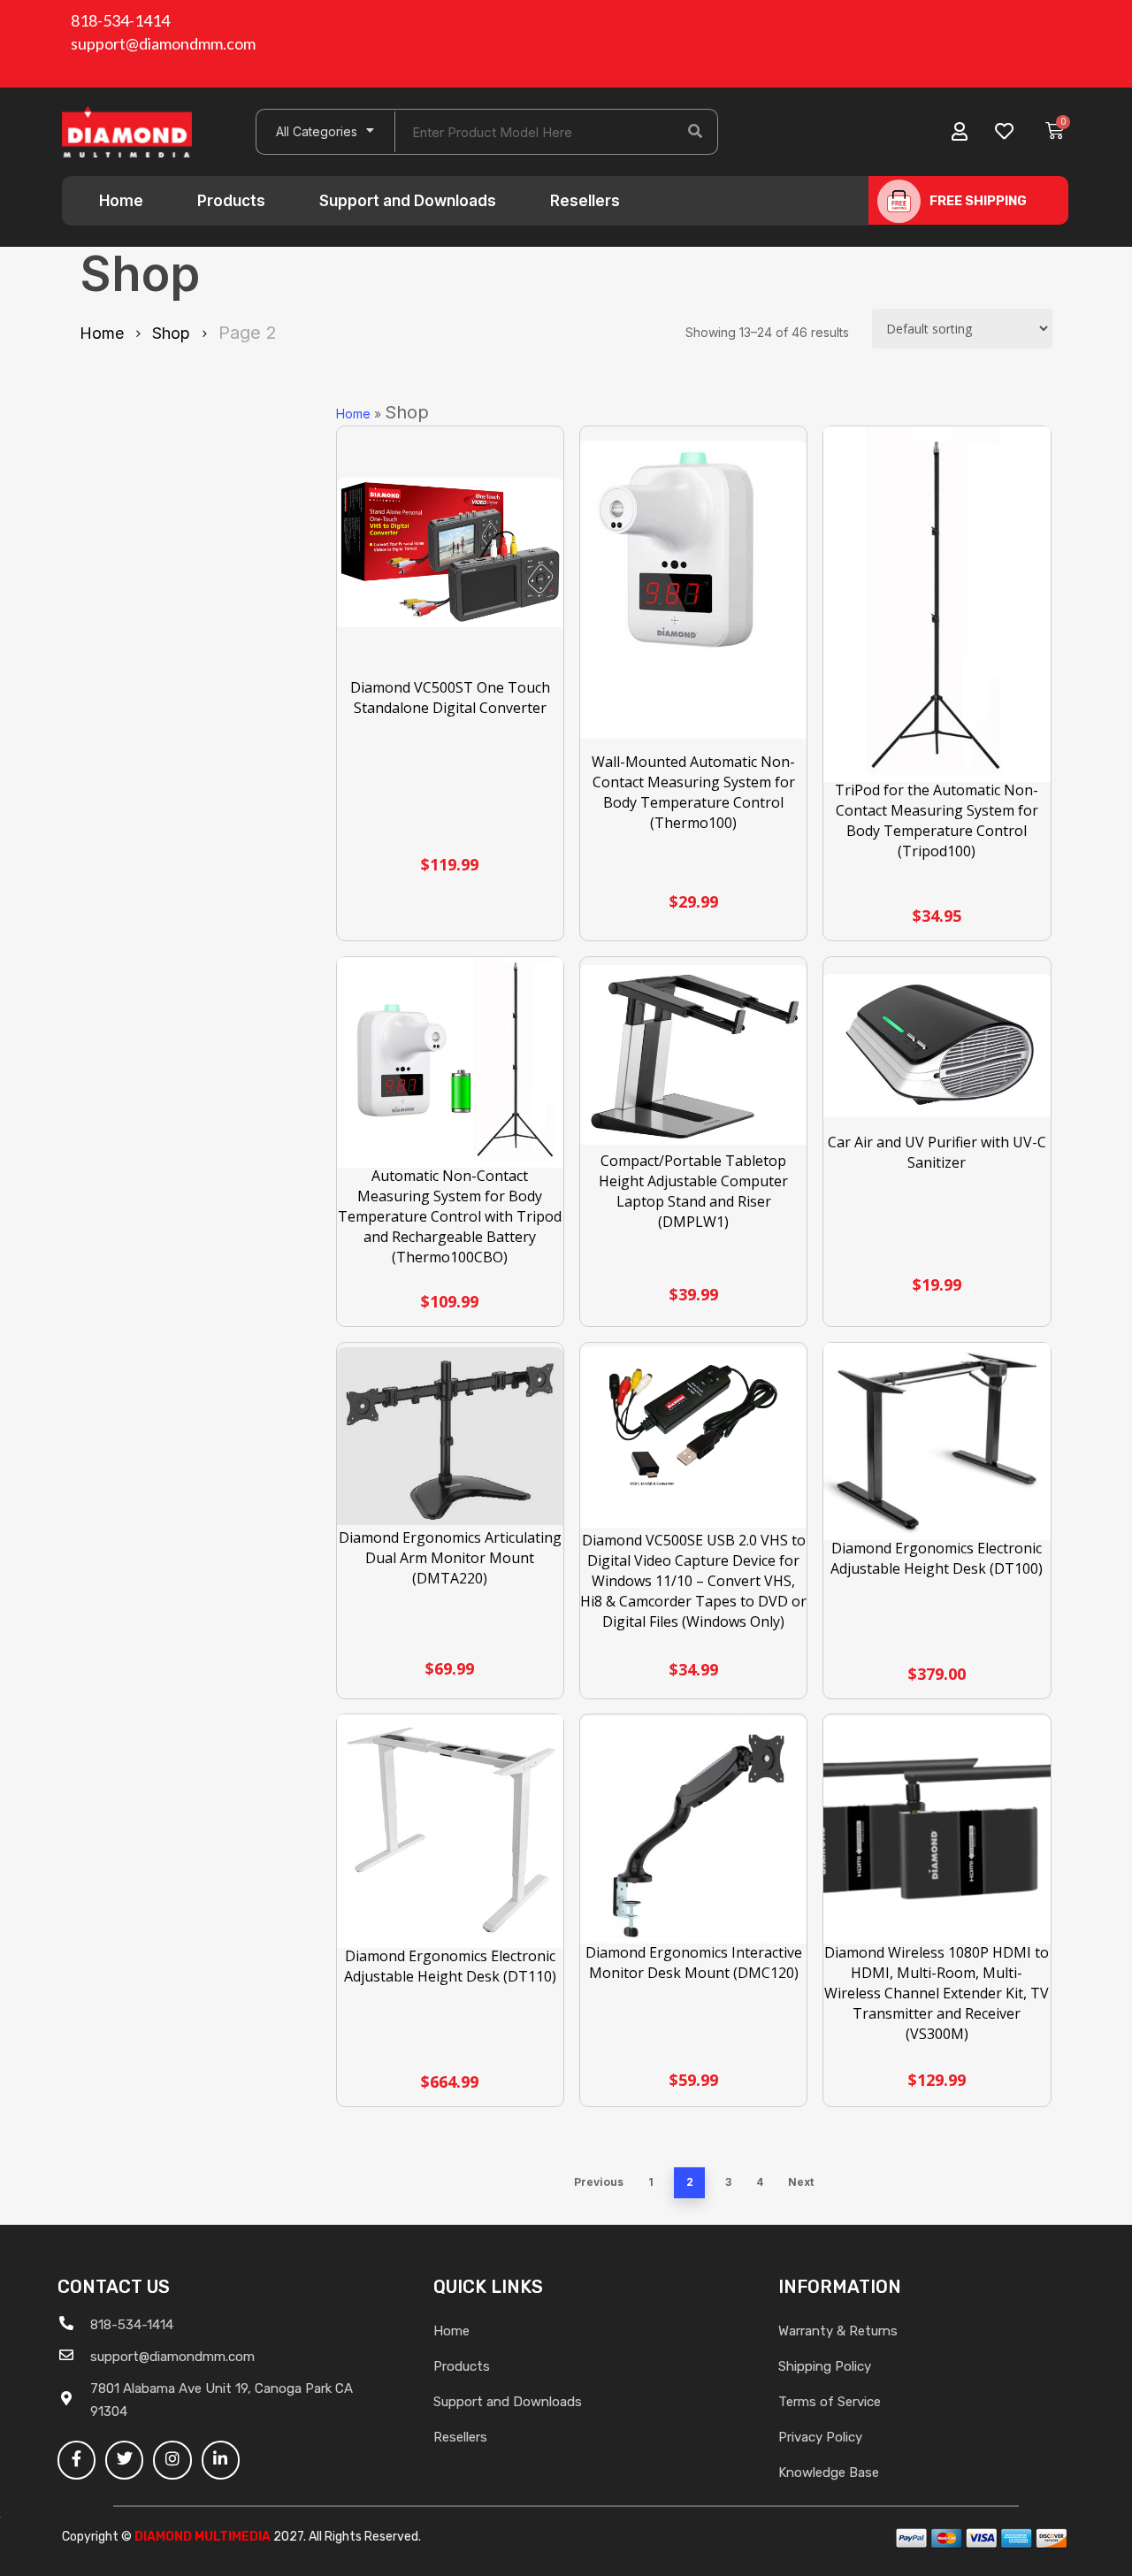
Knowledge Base (829, 2472)
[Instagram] (172, 2460)
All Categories (317, 131)
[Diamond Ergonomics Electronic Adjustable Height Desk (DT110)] (451, 1831)
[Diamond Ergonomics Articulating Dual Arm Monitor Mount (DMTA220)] (451, 1436)
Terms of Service (830, 2402)
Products (231, 201)
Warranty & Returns (838, 2331)
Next (801, 2182)
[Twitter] (124, 2460)
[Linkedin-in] (221, 2460)
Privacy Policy (820, 2437)
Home (121, 201)
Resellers (585, 201)
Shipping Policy (825, 2366)
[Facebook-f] (76, 2460)
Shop (171, 333)
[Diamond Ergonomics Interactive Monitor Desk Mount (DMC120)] (694, 1830)
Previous (599, 2182)
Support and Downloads (408, 201)
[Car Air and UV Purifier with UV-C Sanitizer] (937, 1046)
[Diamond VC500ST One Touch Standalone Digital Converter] (451, 552)
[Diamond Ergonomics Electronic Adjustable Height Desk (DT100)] (937, 1441)
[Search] (695, 132)
